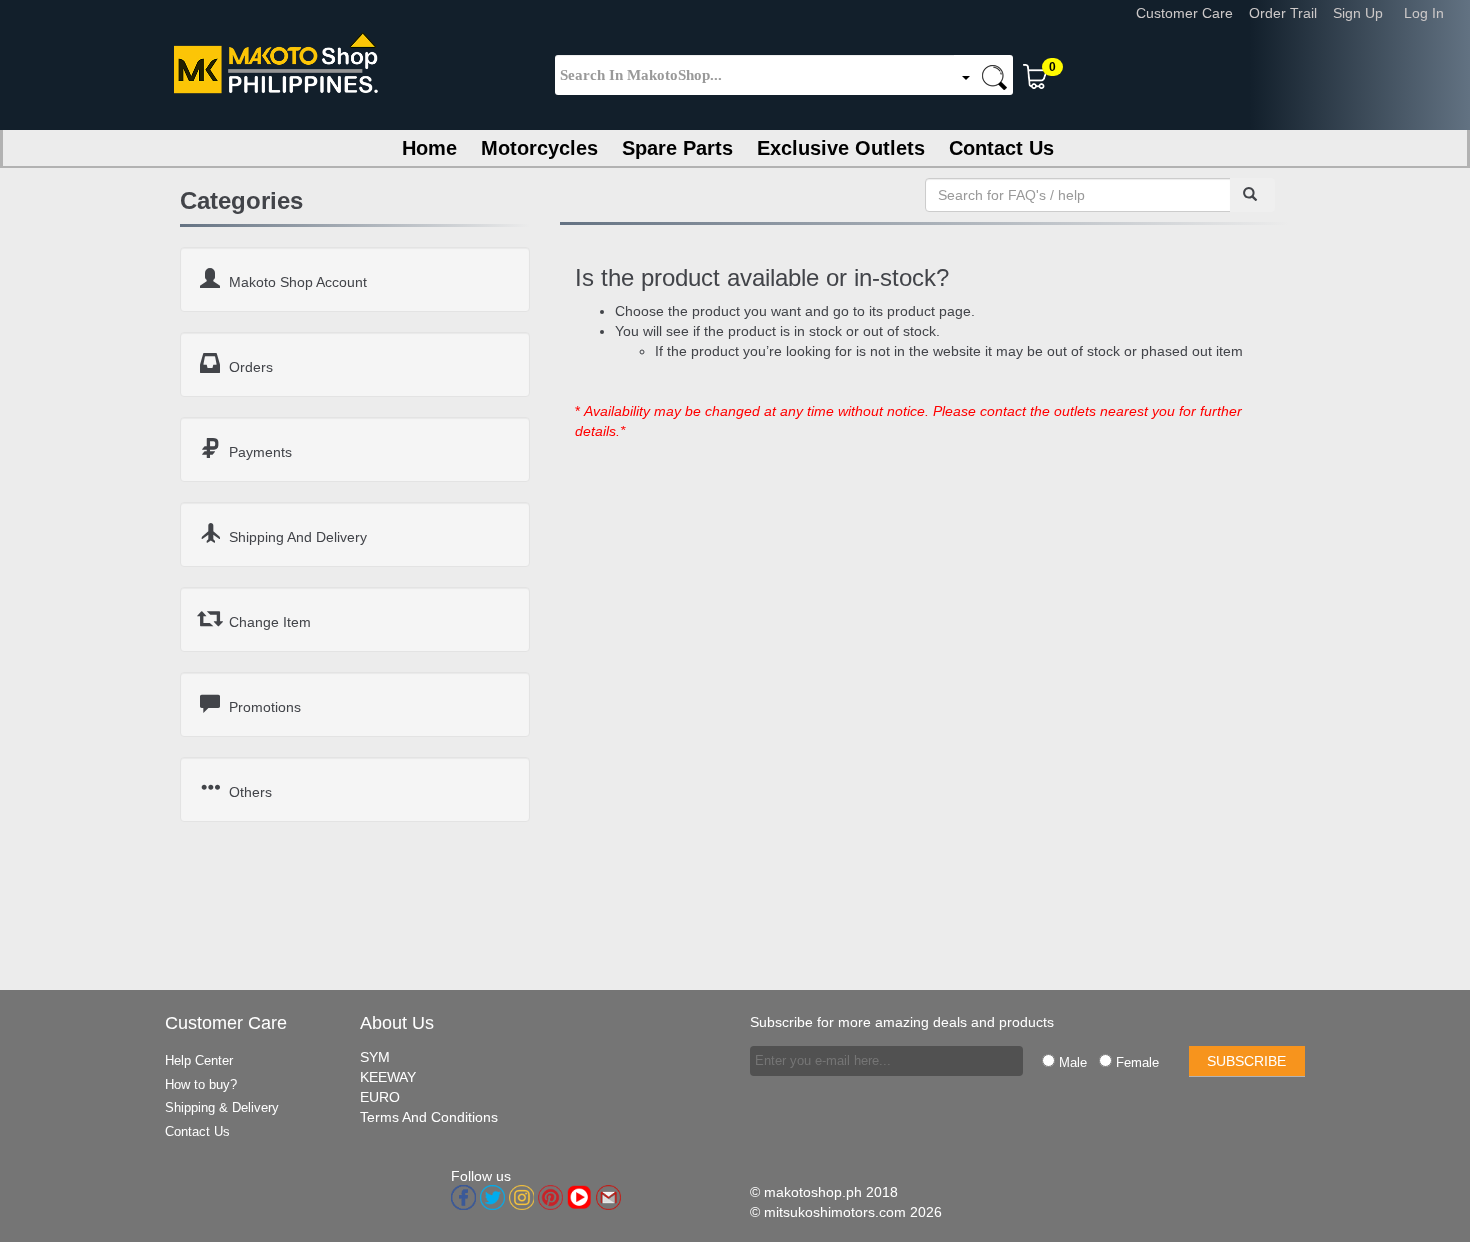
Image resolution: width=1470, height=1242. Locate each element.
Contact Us (1001, 148)
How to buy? (201, 1084)
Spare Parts (677, 148)
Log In (1432, 13)
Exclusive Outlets (841, 148)
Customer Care (1192, 13)
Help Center (199, 1060)
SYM (375, 1057)
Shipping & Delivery (222, 1107)
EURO (380, 1097)
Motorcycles (539, 148)
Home (429, 148)
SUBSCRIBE (1246, 1061)
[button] (1125, 72)
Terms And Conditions (429, 1117)
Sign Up (1366, 13)
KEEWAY (388, 1077)
